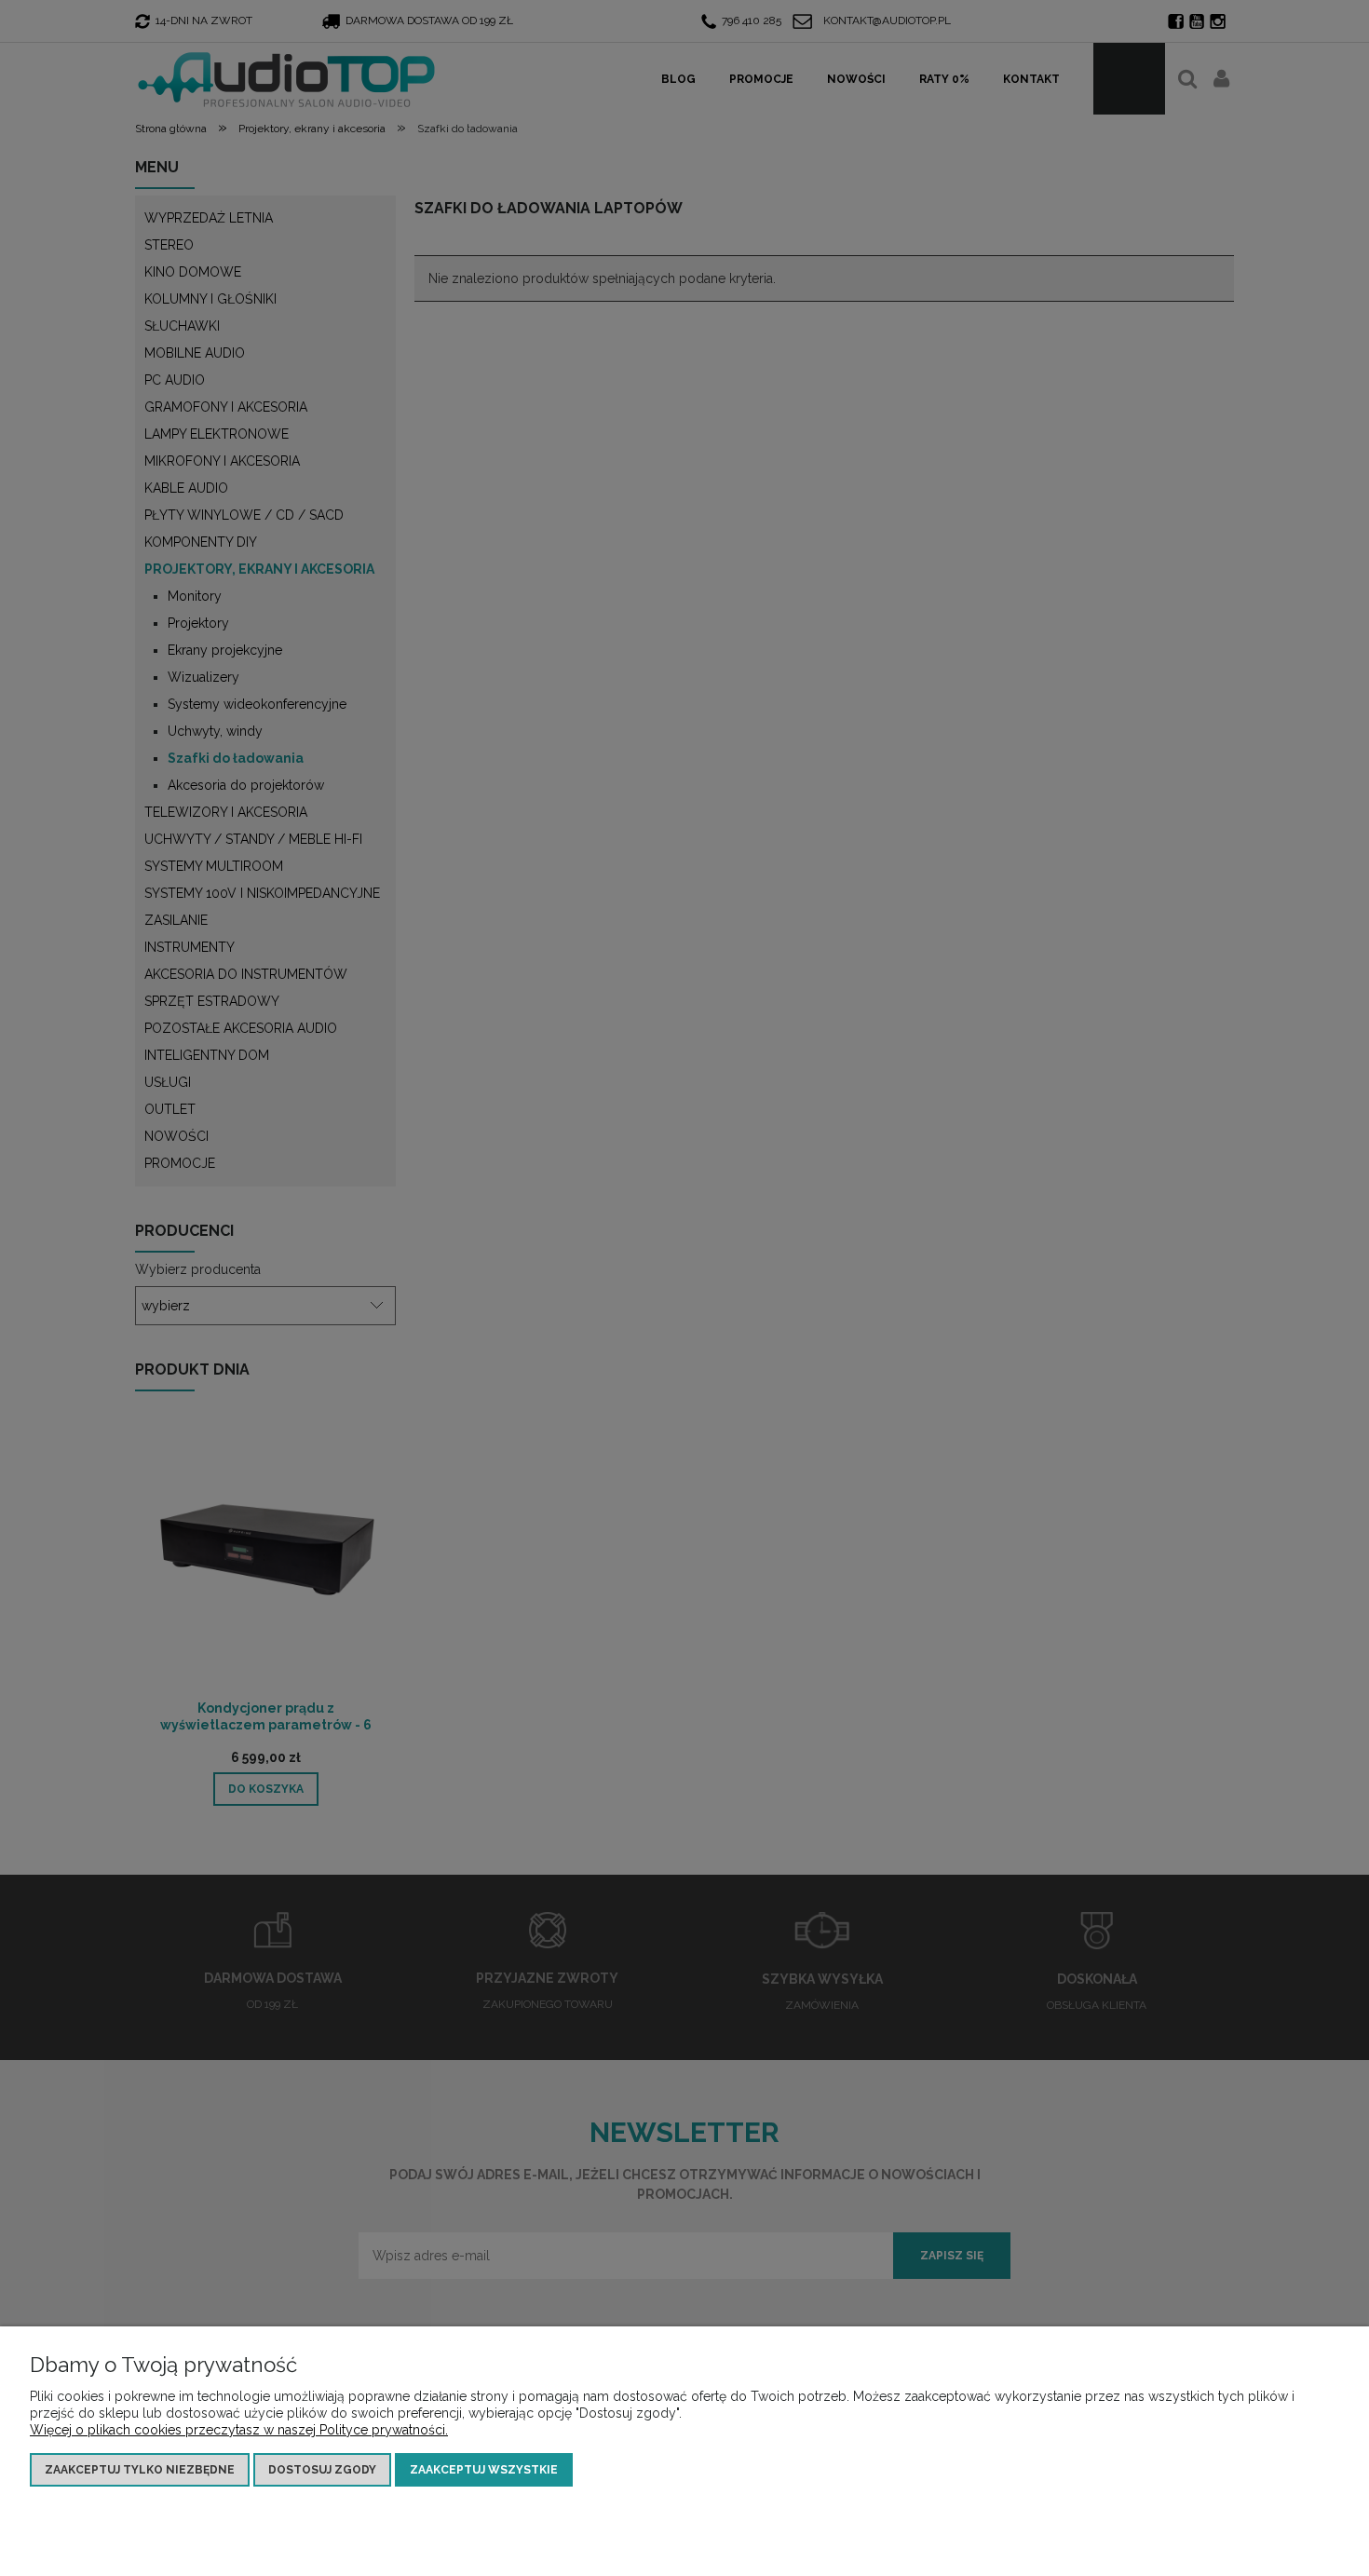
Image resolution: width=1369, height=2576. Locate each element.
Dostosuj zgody (322, 2470)
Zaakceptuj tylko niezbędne (140, 2470)
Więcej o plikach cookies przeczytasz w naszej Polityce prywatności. (239, 2430)
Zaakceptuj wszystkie (484, 2470)
